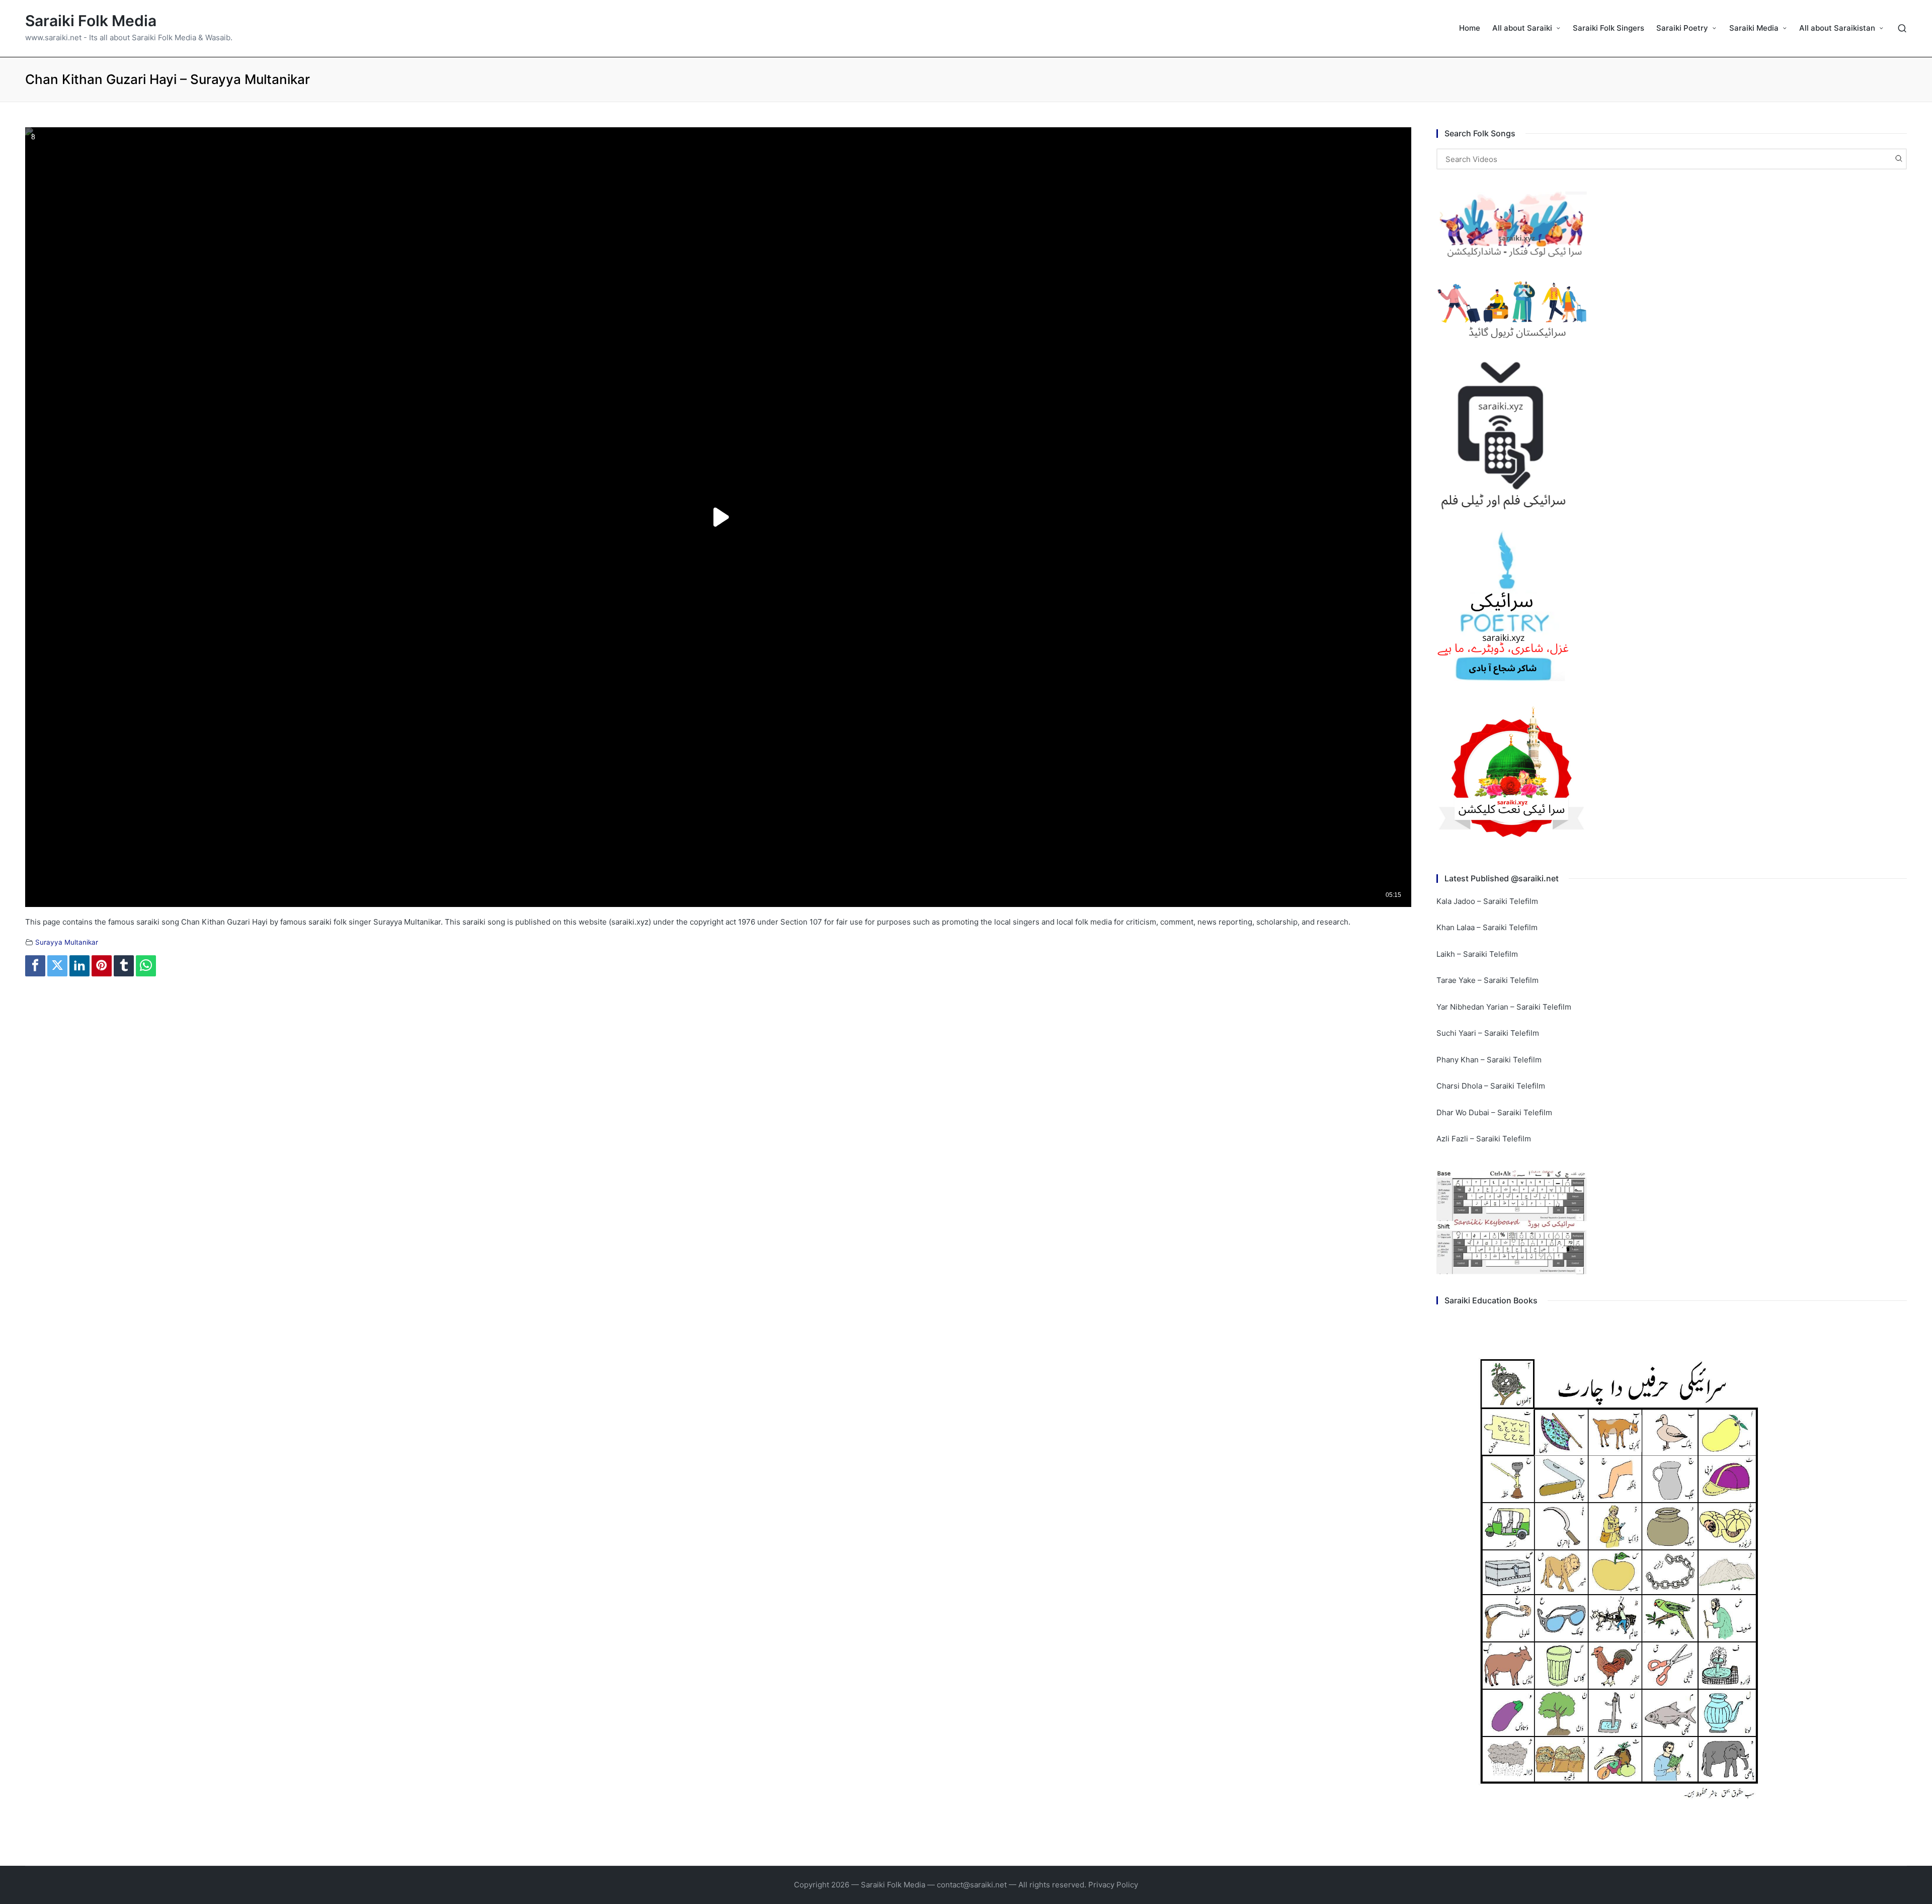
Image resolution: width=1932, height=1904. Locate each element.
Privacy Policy (1113, 1885)
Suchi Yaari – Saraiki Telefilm (1488, 1033)
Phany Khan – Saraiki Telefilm (1489, 1060)
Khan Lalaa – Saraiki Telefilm (1487, 927)
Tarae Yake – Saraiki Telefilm (1487, 980)
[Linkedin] (79, 966)
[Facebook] (35, 966)
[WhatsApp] (146, 966)
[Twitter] (57, 966)
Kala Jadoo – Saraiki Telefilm (1487, 901)
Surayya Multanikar (67, 942)
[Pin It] (102, 966)
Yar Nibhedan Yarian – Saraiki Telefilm (1504, 1007)
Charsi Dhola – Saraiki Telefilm (1491, 1086)
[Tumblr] (124, 966)
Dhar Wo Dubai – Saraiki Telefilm (1494, 1112)
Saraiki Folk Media (91, 21)
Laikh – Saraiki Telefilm (1477, 954)
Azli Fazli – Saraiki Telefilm (1484, 1139)
